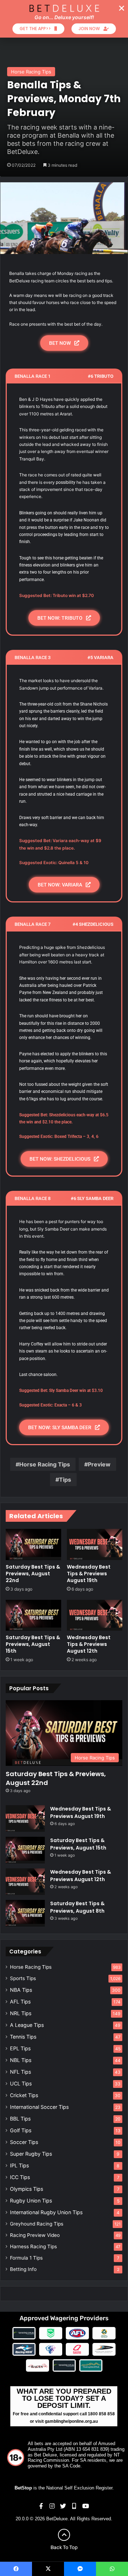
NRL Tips (21, 2013)
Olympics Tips (26, 2189)
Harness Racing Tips (33, 2246)
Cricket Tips (24, 2095)
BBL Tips (20, 2119)
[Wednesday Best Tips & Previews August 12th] (95, 1615)
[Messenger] (80, 2569)
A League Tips (27, 2025)
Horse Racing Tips (31, 72)
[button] (122, 8)
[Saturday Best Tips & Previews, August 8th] (25, 1913)
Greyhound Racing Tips (37, 2224)
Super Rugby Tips (31, 2154)
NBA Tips (21, 1990)
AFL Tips (20, 2002)
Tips (65, 1480)
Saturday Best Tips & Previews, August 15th (33, 1644)
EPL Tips (20, 2048)
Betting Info (23, 2269)
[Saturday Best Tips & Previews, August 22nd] (33, 1544)
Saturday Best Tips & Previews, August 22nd (33, 1574)
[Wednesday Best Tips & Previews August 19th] (95, 1544)
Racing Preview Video (35, 2235)
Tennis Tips (23, 2037)
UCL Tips (21, 2083)
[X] (48, 2569)
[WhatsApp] (112, 2569)
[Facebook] (16, 2569)
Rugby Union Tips (31, 2201)
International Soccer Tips (39, 2107)
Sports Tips (23, 1978)
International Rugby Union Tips (46, 2212)
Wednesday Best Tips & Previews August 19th (89, 1574)
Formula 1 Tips (26, 2258)
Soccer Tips (24, 2142)
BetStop (23, 2488)
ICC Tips (20, 2177)
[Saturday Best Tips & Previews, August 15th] (33, 1615)
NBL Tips (21, 2060)
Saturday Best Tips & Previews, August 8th (77, 1907)
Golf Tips (21, 2130)
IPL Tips (19, 2165)
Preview (99, 1464)
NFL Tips (20, 2072)
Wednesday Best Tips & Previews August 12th (89, 1644)
